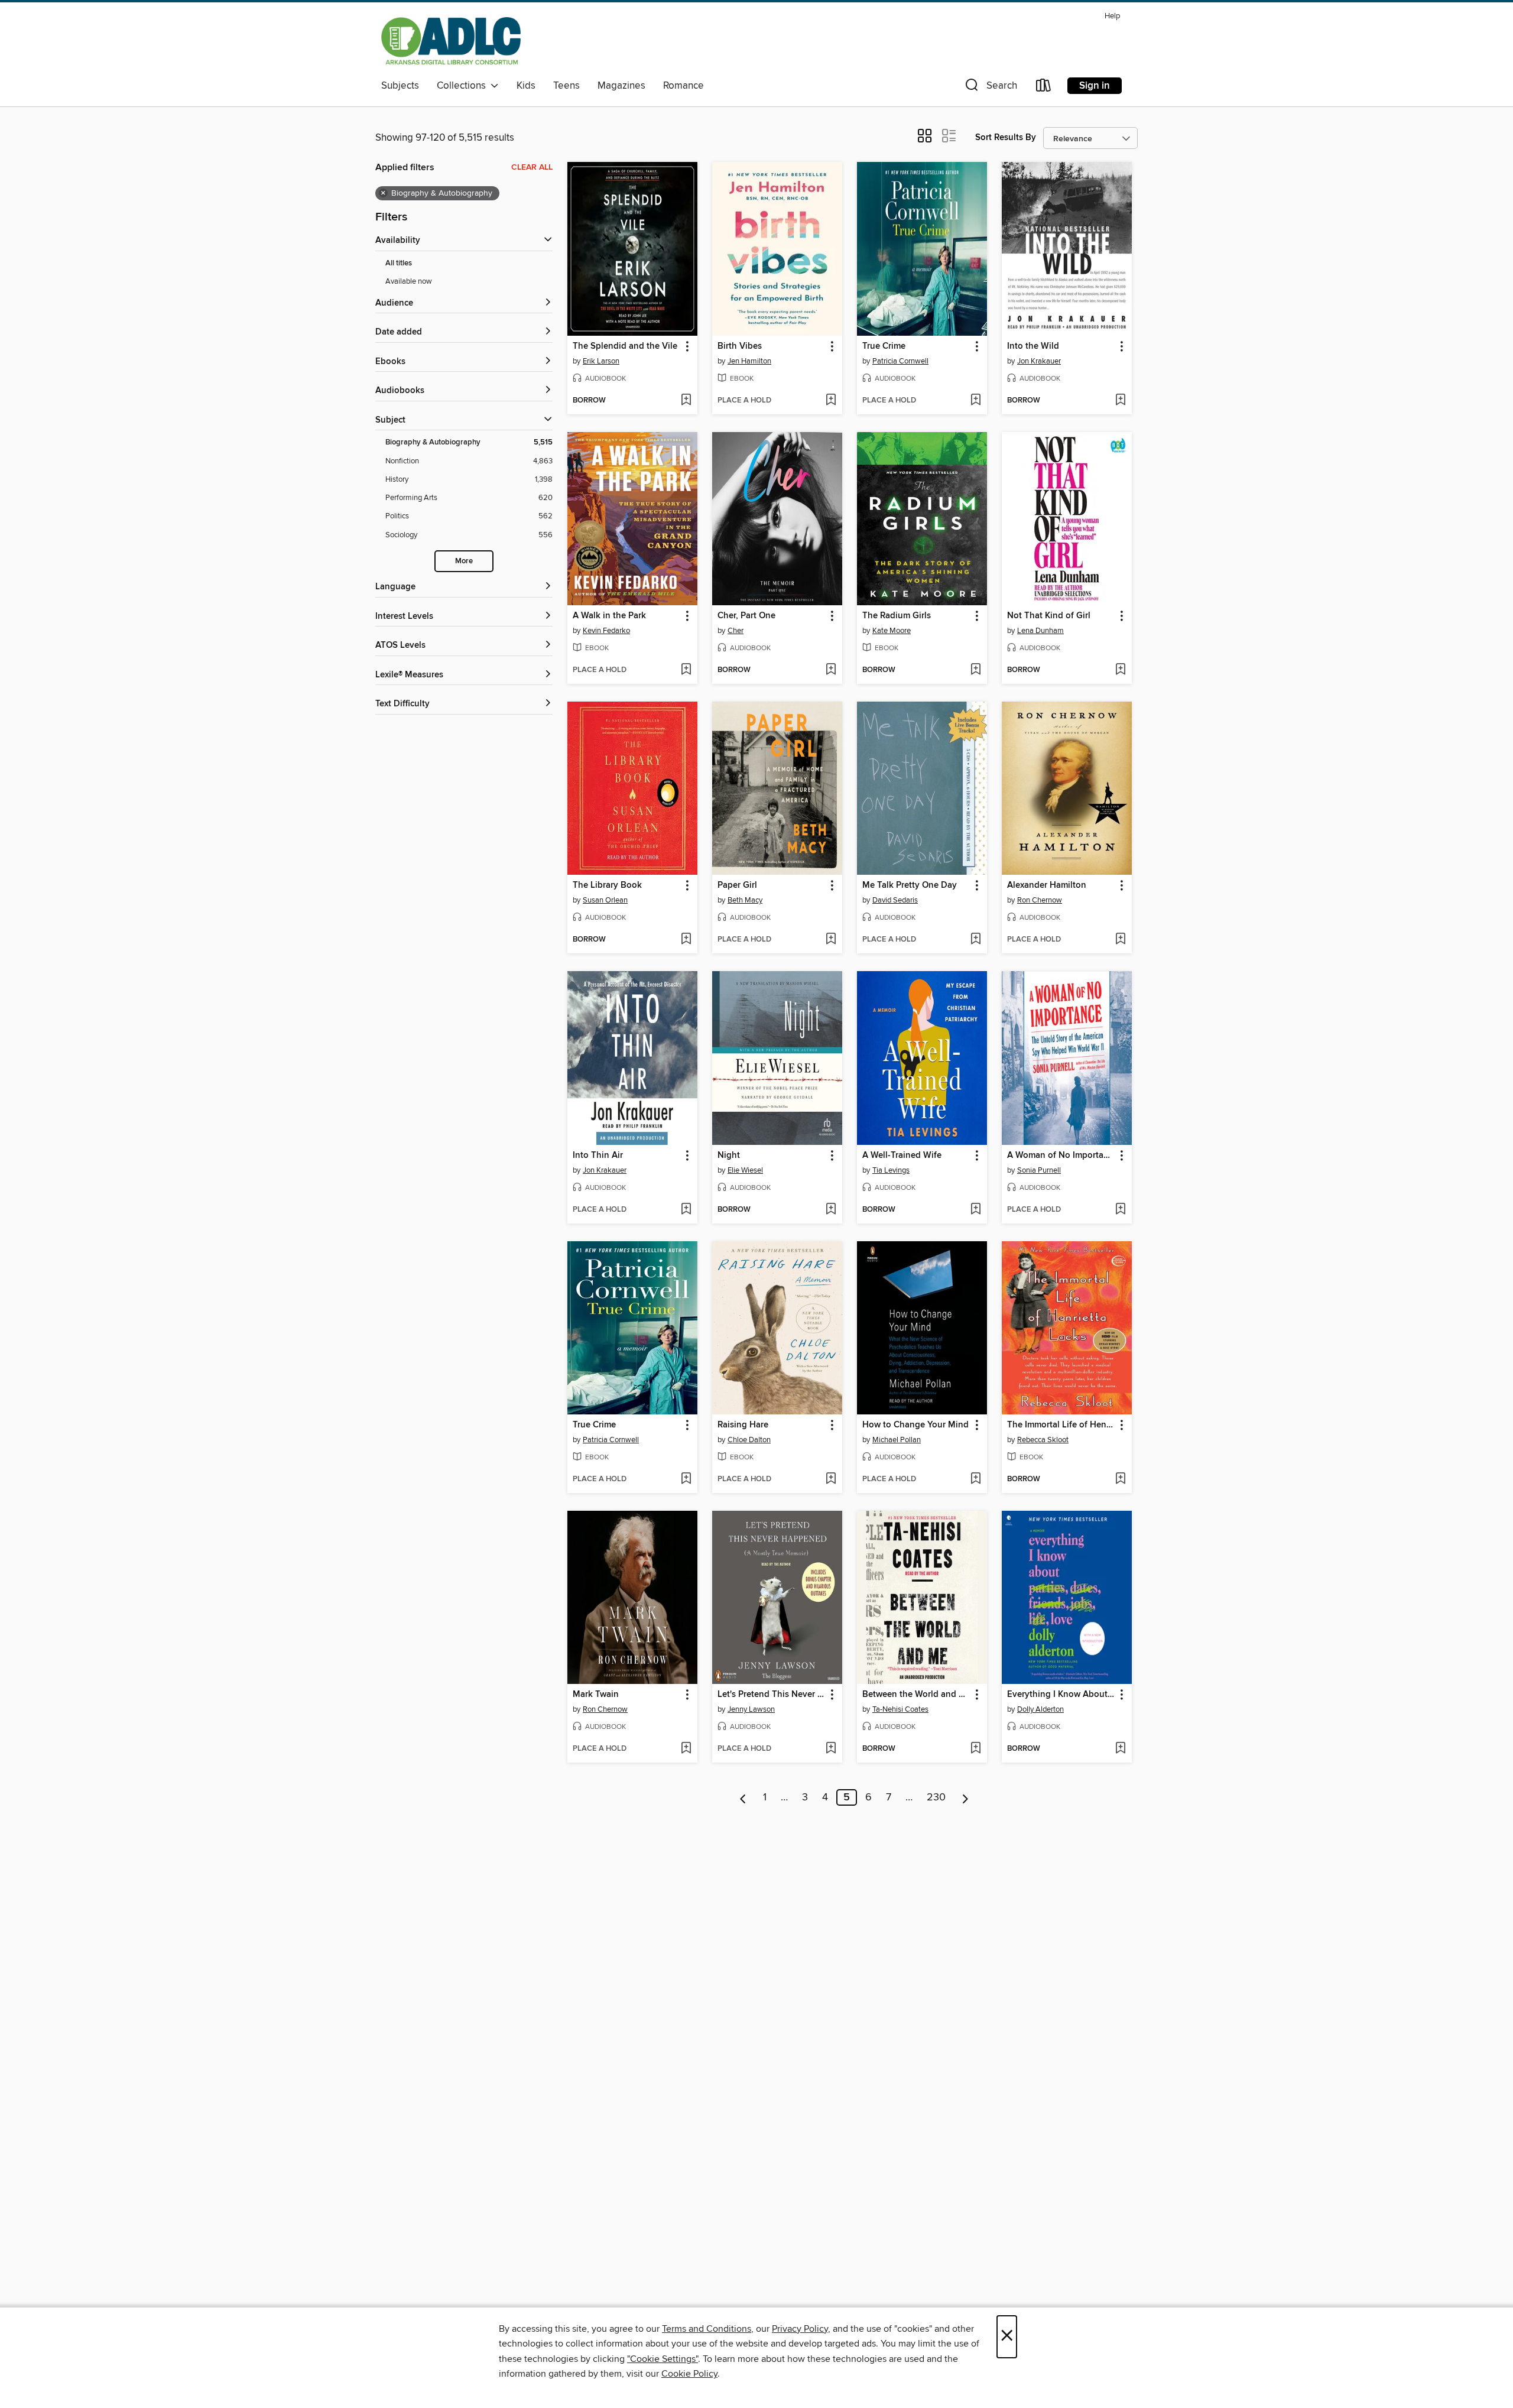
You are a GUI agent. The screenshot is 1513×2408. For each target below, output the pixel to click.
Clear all (532, 167)
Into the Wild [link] (1033, 346)
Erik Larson (601, 361)
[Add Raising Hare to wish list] (831, 1479)
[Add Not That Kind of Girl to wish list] (1120, 670)
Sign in (1095, 86)
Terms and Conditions (707, 2329)
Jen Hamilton (749, 361)
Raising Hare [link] (743, 1425)
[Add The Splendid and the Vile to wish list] (686, 401)
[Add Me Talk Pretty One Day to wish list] (975, 940)
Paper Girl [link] (737, 885)
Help (1112, 16)
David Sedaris (895, 900)
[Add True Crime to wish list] (975, 401)
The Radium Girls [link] (897, 616)
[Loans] (1044, 88)
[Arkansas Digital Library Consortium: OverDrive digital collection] (451, 41)
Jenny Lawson (751, 1709)
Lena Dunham (1040, 631)
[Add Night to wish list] (831, 1210)
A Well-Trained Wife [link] (902, 1156)
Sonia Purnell (1039, 1170)
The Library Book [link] (607, 885)
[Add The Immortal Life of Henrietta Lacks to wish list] (1120, 1479)
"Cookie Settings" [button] (663, 2359)
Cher (736, 631)
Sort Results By (1006, 137)
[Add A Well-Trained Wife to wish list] (975, 1210)
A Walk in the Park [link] (609, 616)
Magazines (621, 86)
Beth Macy (745, 900)
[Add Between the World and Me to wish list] (975, 1749)
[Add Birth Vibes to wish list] (831, 401)
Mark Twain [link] (596, 1695)
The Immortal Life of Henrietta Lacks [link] (1061, 1425)
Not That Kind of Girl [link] (1049, 616)
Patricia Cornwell (900, 361)
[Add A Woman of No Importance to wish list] (1120, 1210)
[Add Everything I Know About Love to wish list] (1120, 1749)
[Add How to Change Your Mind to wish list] (975, 1479)
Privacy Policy (800, 2329)
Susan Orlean (605, 900)
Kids (526, 86)
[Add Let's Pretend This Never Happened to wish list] (831, 1749)
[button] (990, 88)
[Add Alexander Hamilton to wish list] (1120, 940)
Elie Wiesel (745, 1170)
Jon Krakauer (1039, 361)
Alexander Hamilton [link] (1047, 885)
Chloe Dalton (749, 1440)
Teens (566, 86)
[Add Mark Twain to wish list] (686, 1749)
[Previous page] (743, 1797)
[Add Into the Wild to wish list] (1120, 401)
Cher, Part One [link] (746, 616)
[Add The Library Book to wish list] (686, 940)
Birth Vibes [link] (740, 346)
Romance (684, 86)
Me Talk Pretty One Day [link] (910, 885)
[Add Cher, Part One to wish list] (831, 670)
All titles (399, 263)
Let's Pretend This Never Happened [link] (772, 1695)
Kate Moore (892, 631)
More (464, 561)
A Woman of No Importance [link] (1061, 1156)
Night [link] (729, 1156)
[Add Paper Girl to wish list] (831, 940)
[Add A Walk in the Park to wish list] (686, 670)
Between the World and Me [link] (916, 1695)
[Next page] (965, 1797)
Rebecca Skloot (1043, 1440)
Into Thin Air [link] (598, 1156)
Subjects (400, 86)
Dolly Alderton (1040, 1709)
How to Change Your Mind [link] (915, 1425)
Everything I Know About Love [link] (1061, 1695)
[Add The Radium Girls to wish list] (975, 670)
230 (936, 1797)
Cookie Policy (689, 2374)
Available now (409, 281)
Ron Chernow (1040, 900)
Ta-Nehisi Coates (900, 1709)
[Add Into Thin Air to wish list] (686, 1210)
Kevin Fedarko (606, 631)
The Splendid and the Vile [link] (625, 346)
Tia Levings (891, 1170)
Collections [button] (464, 86)
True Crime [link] (884, 346)
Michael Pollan (897, 1440)
